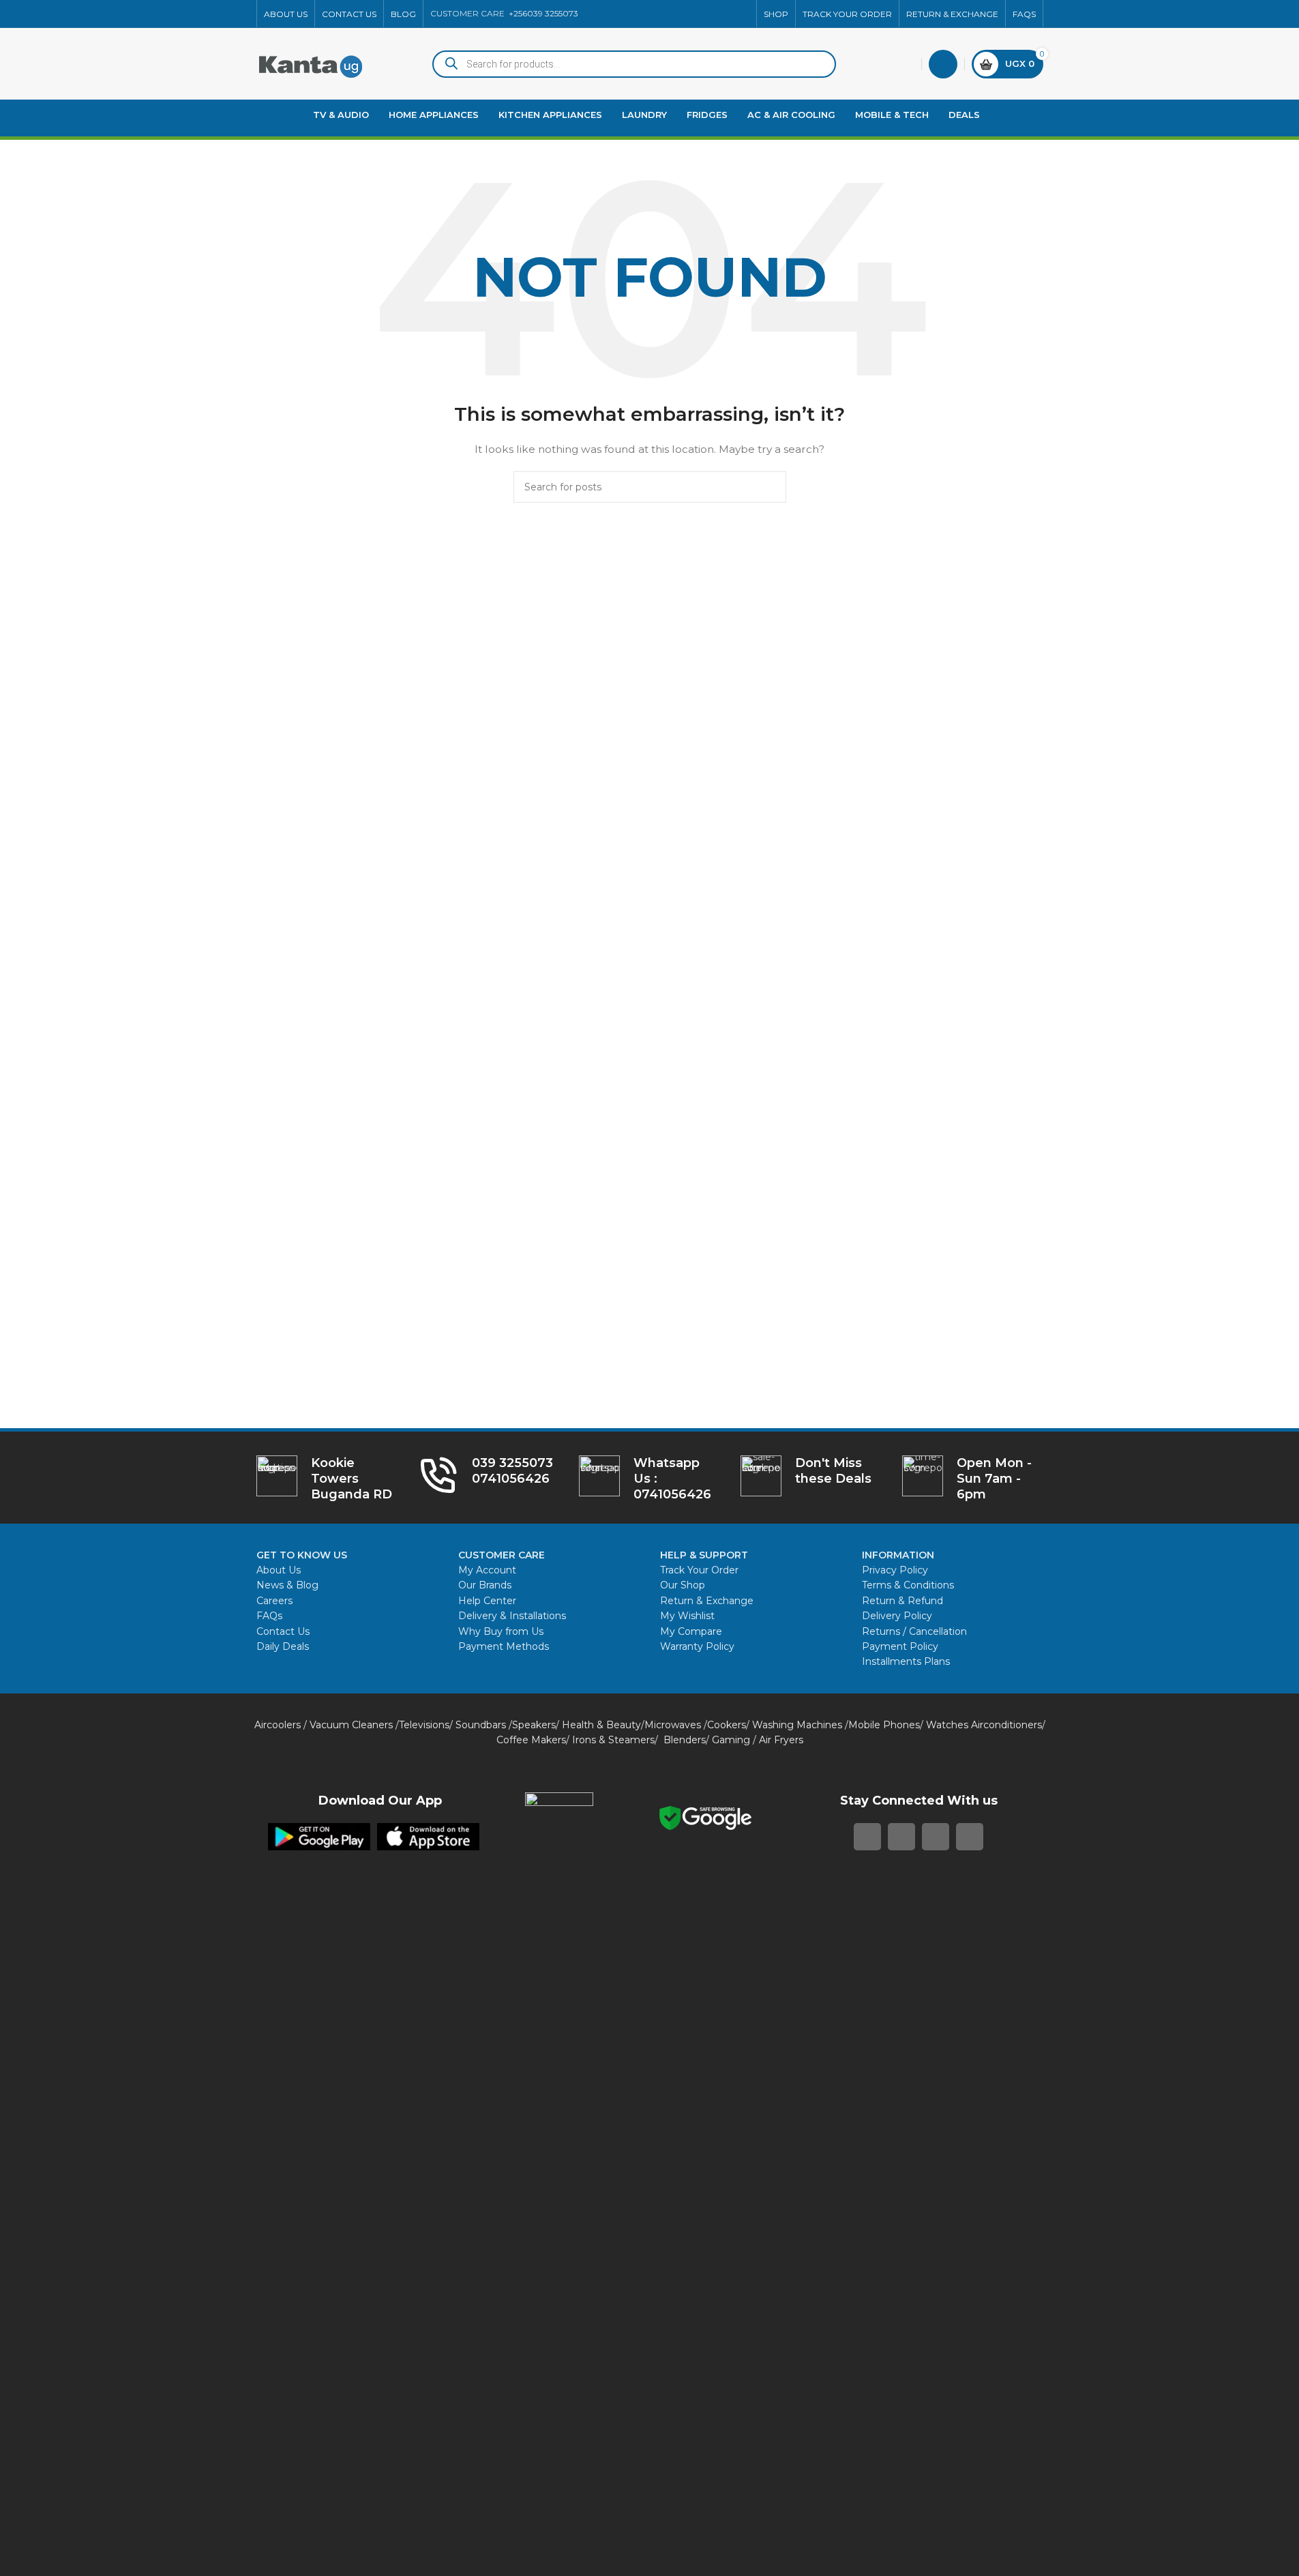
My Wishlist (687, 1616)
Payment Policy (900, 1646)
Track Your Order (699, 1570)
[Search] (771, 487)
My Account (487, 1570)
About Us (279, 1570)
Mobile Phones (884, 1725)
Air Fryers (781, 1740)
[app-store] (428, 1837)
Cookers (727, 1725)
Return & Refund (904, 1601)
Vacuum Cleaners (351, 1725)
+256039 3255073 (543, 13)
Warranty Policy (697, 1646)
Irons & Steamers (613, 1740)
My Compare (691, 1631)
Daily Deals (283, 1646)
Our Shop (683, 1585)
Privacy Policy (895, 1570)
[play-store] (319, 1837)
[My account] (943, 64)
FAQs (269, 1616)
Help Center (487, 1601)
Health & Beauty (601, 1725)
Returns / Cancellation (914, 1631)
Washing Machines (797, 1725)
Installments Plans (906, 1661)
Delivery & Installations (512, 1616)
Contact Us (283, 1631)
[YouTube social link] (708, 14)
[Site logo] (311, 63)
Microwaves (673, 1725)
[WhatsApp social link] (725, 14)
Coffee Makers (531, 1740)
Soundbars (481, 1725)
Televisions (424, 1725)
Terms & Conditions (908, 1585)
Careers (274, 1601)
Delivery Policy (897, 1616)
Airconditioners (1006, 1725)
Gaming (731, 1740)
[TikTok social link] (741, 14)
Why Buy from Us (501, 1631)
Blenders (685, 1740)
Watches (947, 1725)
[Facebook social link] (659, 14)
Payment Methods (504, 1646)
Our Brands (485, 1585)
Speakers (534, 1725)
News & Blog (287, 1585)
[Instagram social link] (692, 14)
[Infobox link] (649, 1479)
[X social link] (676, 14)
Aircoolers (278, 1725)
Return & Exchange (707, 1601)
